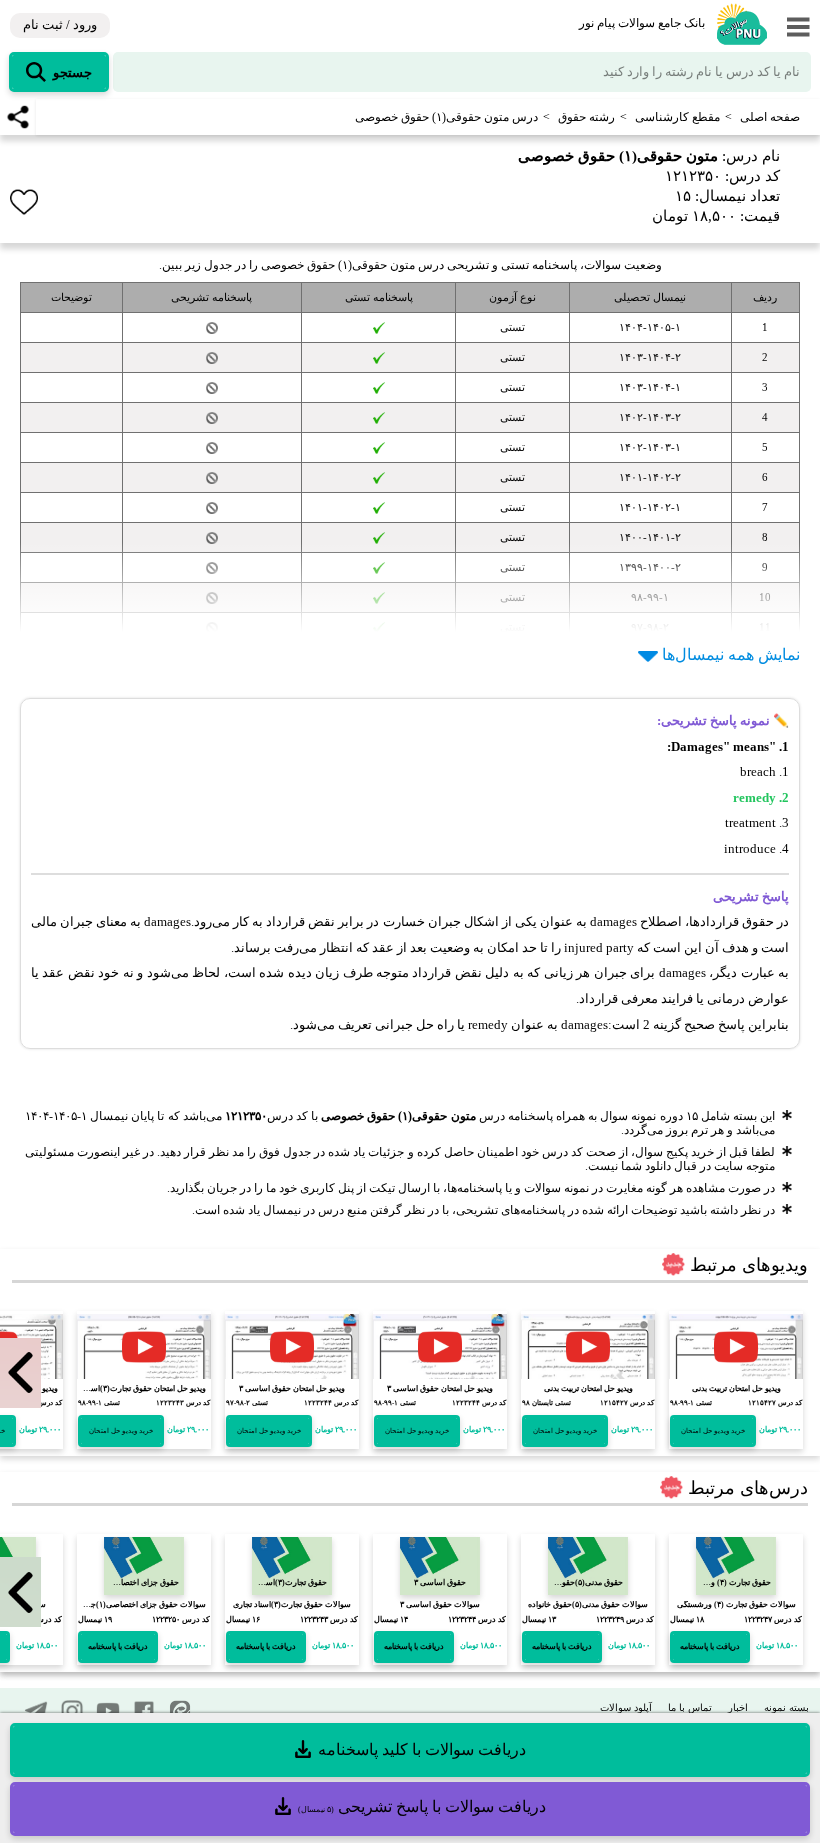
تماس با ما (690, 1707)
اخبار (738, 1707)
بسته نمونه (786, 1707)
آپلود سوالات (626, 1707)
